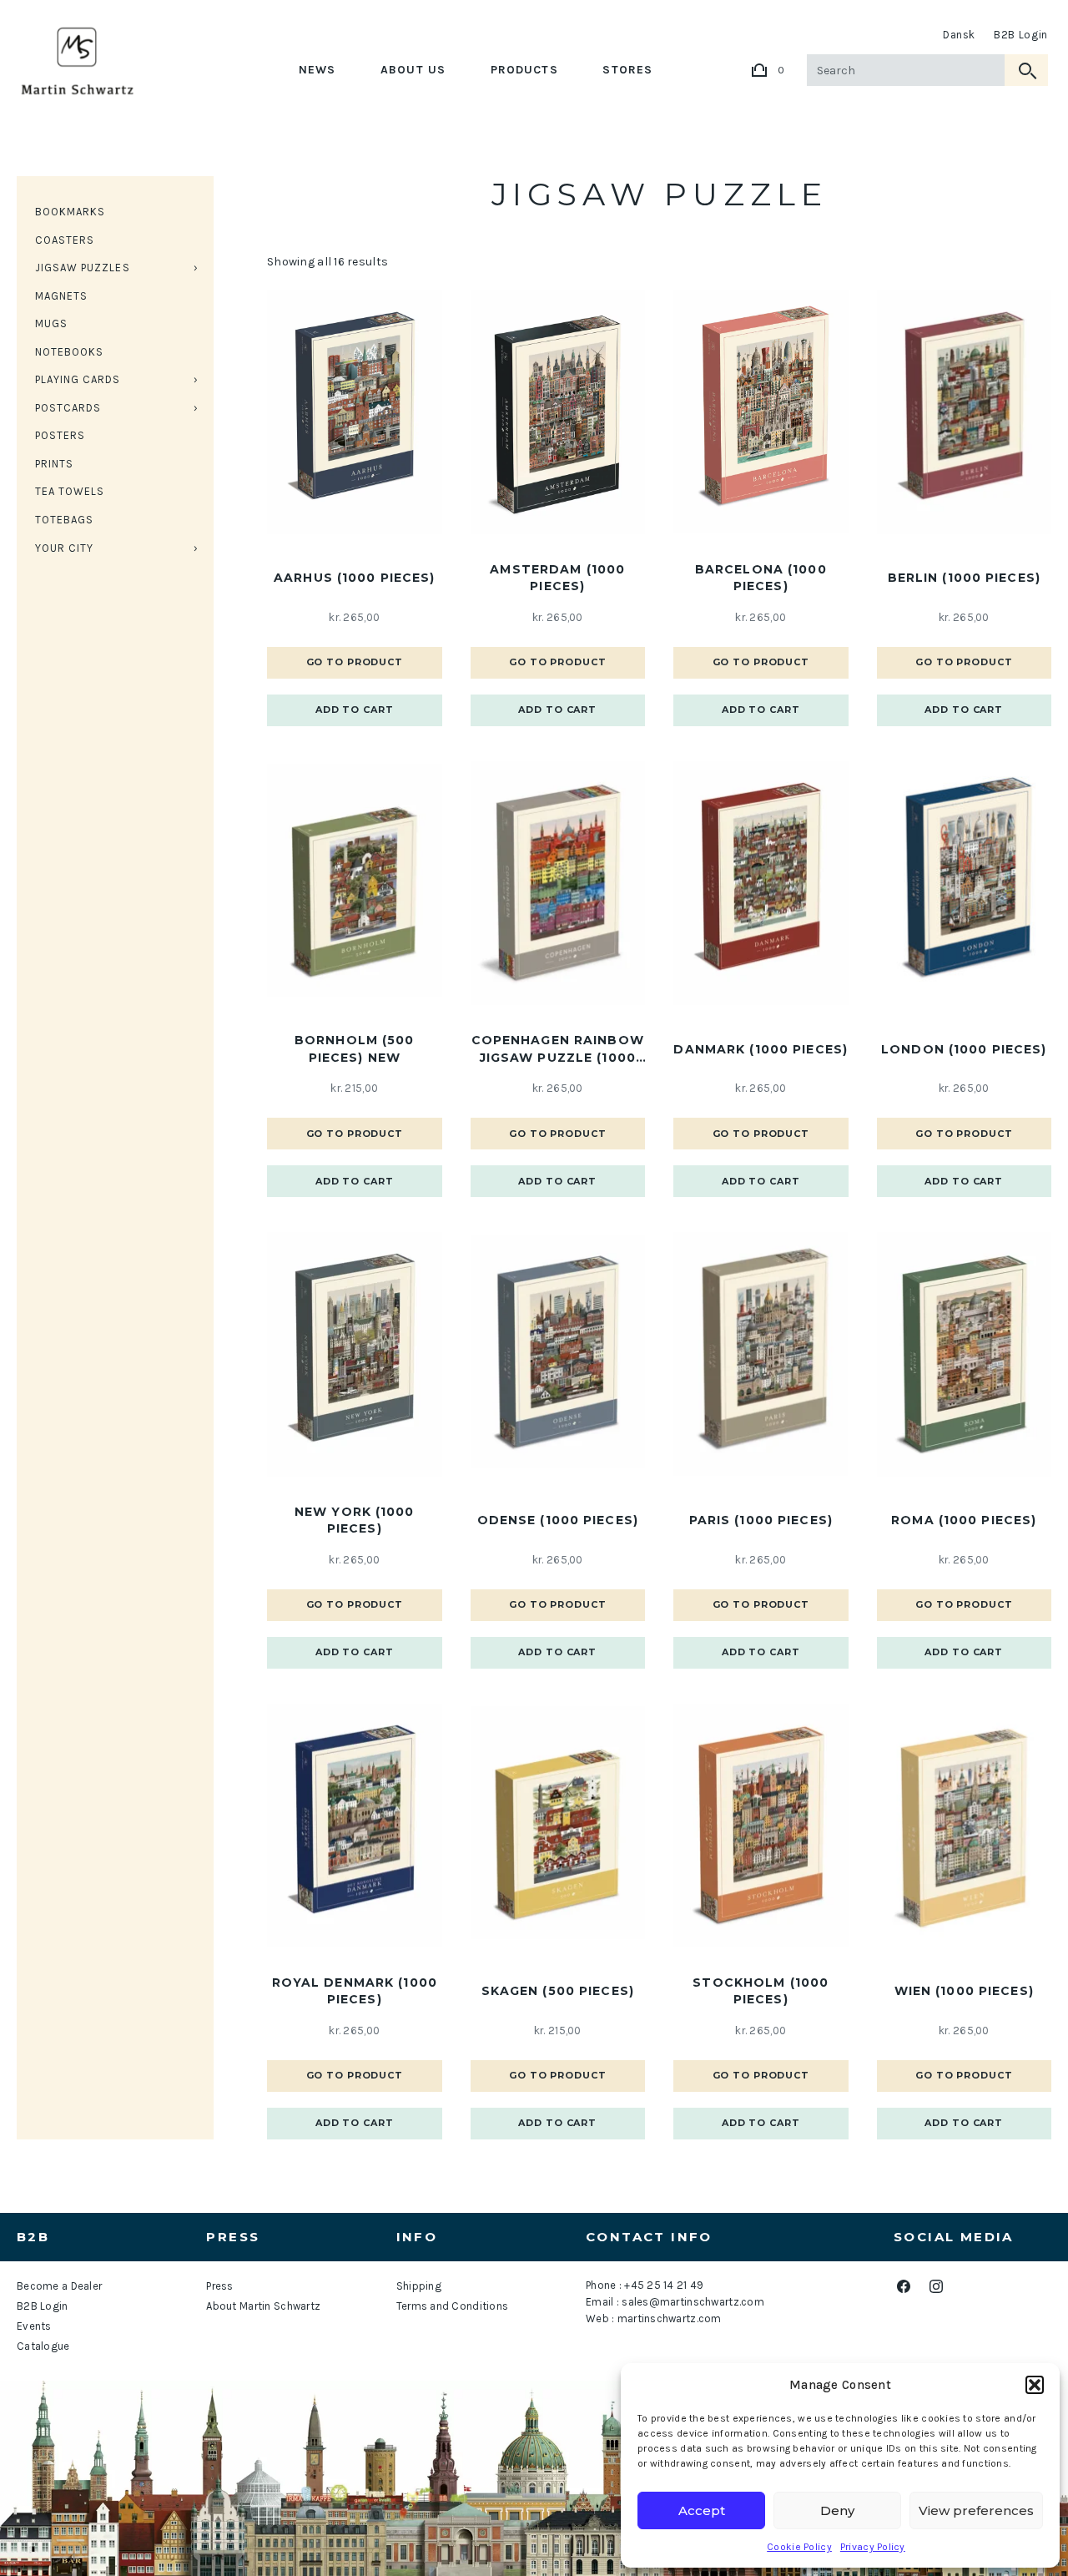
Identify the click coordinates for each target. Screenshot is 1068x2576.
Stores (627, 70)
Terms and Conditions (453, 2306)
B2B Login (1021, 35)
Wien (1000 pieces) (964, 1991)
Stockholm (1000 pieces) (761, 1991)
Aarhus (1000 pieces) (354, 578)
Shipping (419, 2286)
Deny (837, 2510)
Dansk (959, 35)
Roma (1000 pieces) (964, 1520)
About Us (413, 70)
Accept (702, 2510)
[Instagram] (936, 2287)
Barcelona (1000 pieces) (761, 578)
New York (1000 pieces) (355, 1520)
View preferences (976, 2510)
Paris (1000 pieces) (761, 1520)
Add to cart (355, 710)
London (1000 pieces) (964, 1049)
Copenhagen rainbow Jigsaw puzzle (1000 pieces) (558, 1049)
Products (524, 70)
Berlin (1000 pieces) (964, 578)
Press (219, 2286)
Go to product (355, 662)
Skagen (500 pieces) (558, 1991)
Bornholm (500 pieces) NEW (355, 1048)
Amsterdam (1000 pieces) (557, 578)
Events (34, 2326)
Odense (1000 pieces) (558, 1520)
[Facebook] (903, 2287)
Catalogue (43, 2346)
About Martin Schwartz (263, 2306)
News (317, 70)
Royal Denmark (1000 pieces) (355, 1991)
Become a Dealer (59, 2286)
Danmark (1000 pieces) (761, 1049)
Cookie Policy (799, 2547)
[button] (1035, 2385)
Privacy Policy (873, 2547)
